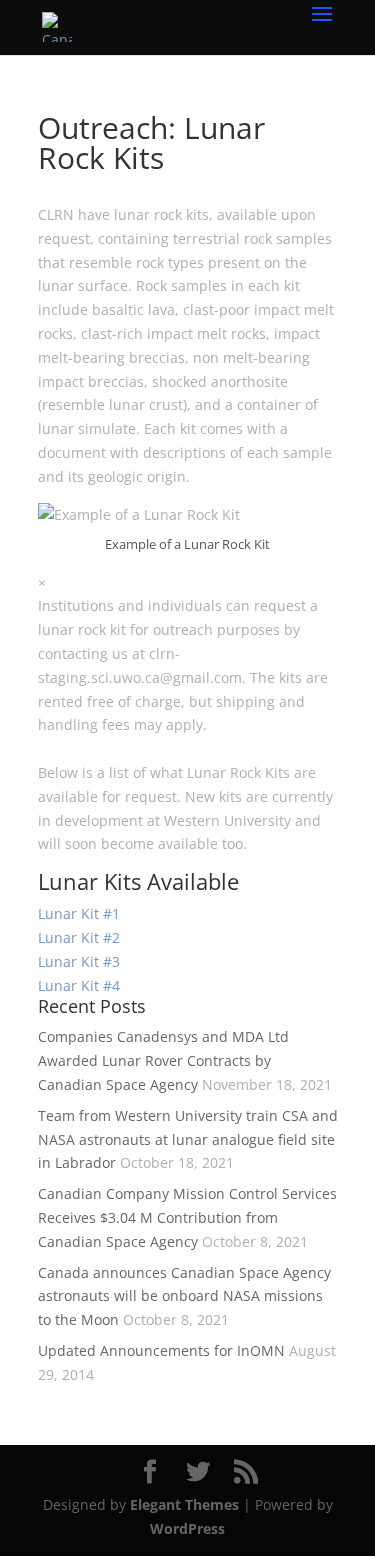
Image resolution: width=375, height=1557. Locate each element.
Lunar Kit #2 (79, 937)
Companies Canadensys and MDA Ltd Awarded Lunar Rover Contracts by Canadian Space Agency (163, 1060)
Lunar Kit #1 (79, 913)
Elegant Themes (184, 1504)
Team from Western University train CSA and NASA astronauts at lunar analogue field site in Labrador (188, 1139)
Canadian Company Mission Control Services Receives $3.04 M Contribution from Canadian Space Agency (187, 1217)
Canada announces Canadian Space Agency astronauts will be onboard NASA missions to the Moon (184, 1296)
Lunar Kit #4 (79, 985)
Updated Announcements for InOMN (161, 1350)
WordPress (187, 1528)
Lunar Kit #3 (79, 961)
